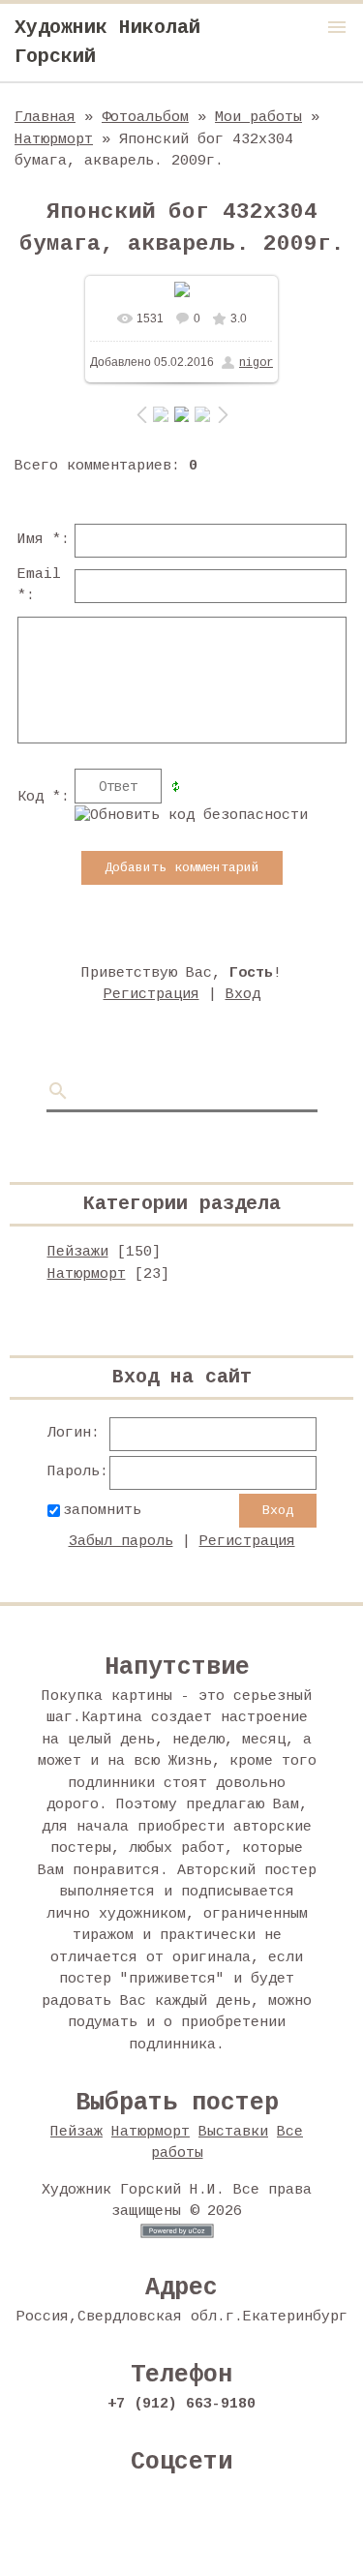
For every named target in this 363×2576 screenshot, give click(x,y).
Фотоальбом (145, 118)
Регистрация (151, 995)
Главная (45, 118)
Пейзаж (76, 2132)
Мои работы (258, 118)
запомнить (102, 1511)
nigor (256, 363)
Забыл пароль (121, 1542)
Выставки (233, 2132)
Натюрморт (54, 140)
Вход (243, 995)
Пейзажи (78, 1252)
